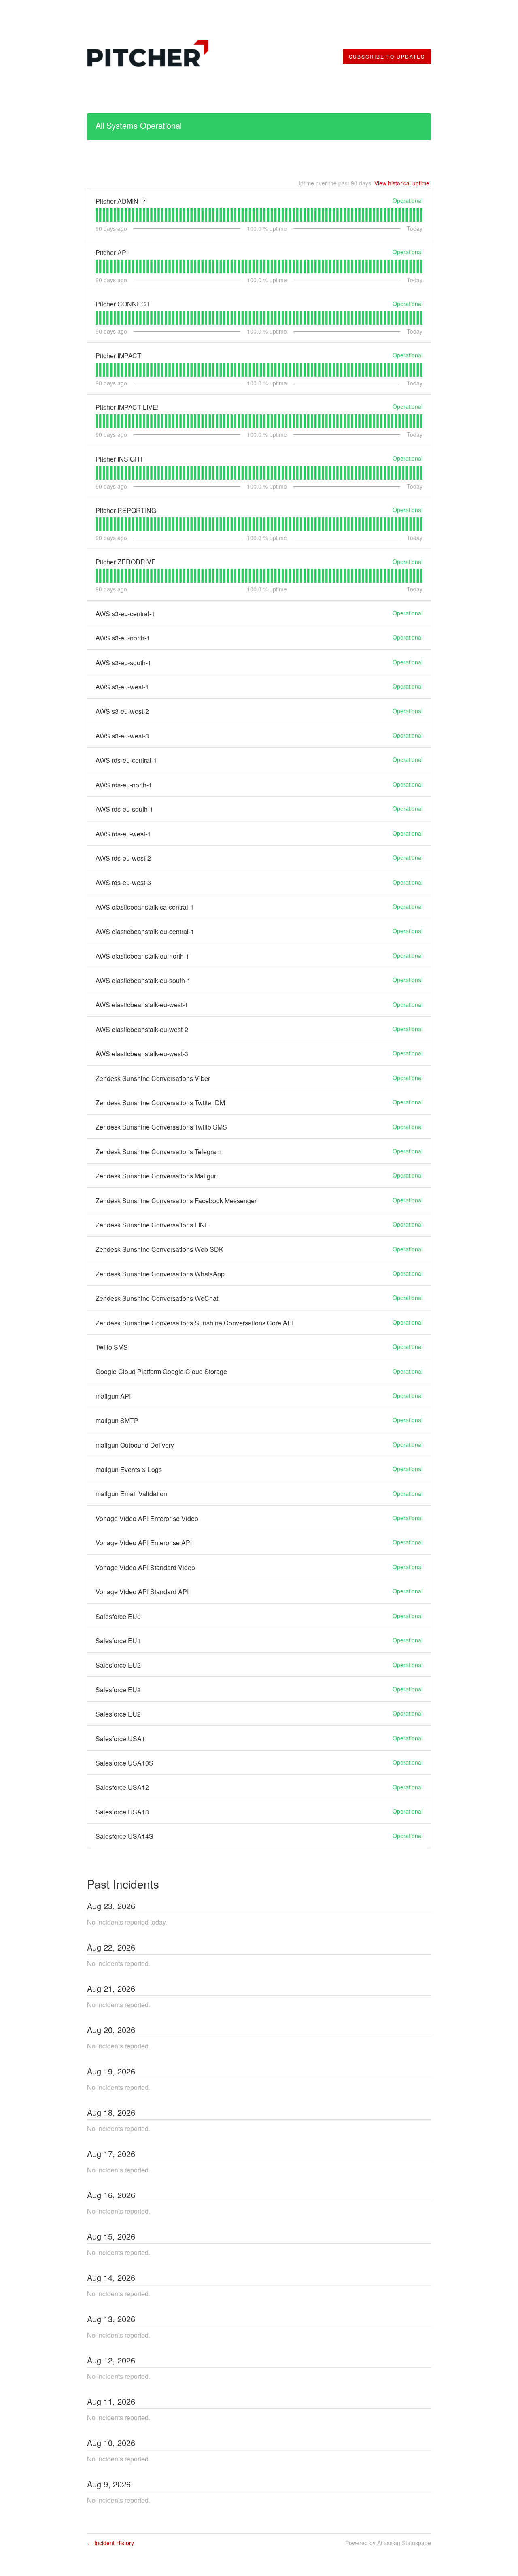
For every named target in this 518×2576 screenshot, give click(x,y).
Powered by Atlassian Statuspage (388, 2543)
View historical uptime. (403, 183)
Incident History (110, 2543)
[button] (387, 57)
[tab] (97, 215)
